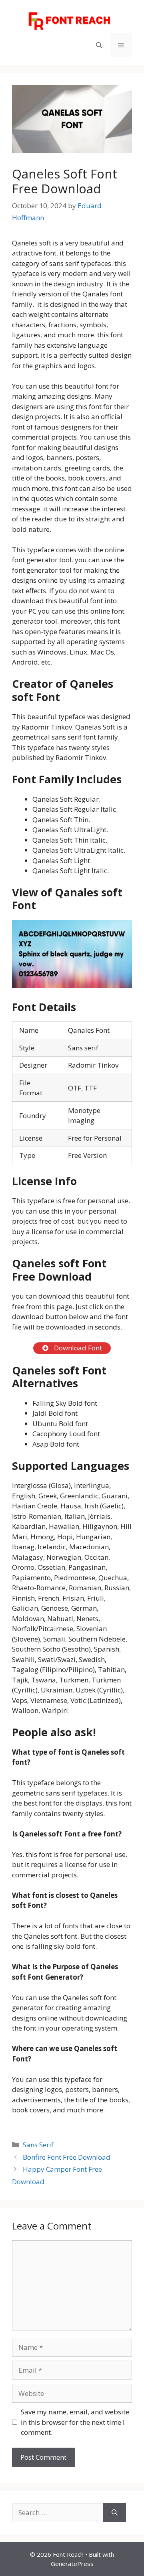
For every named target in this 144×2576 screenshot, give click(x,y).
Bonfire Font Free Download (67, 2157)
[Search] (115, 2513)
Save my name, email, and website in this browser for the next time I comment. (75, 2422)
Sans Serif (38, 2145)
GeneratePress (72, 2564)
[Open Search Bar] (99, 45)
